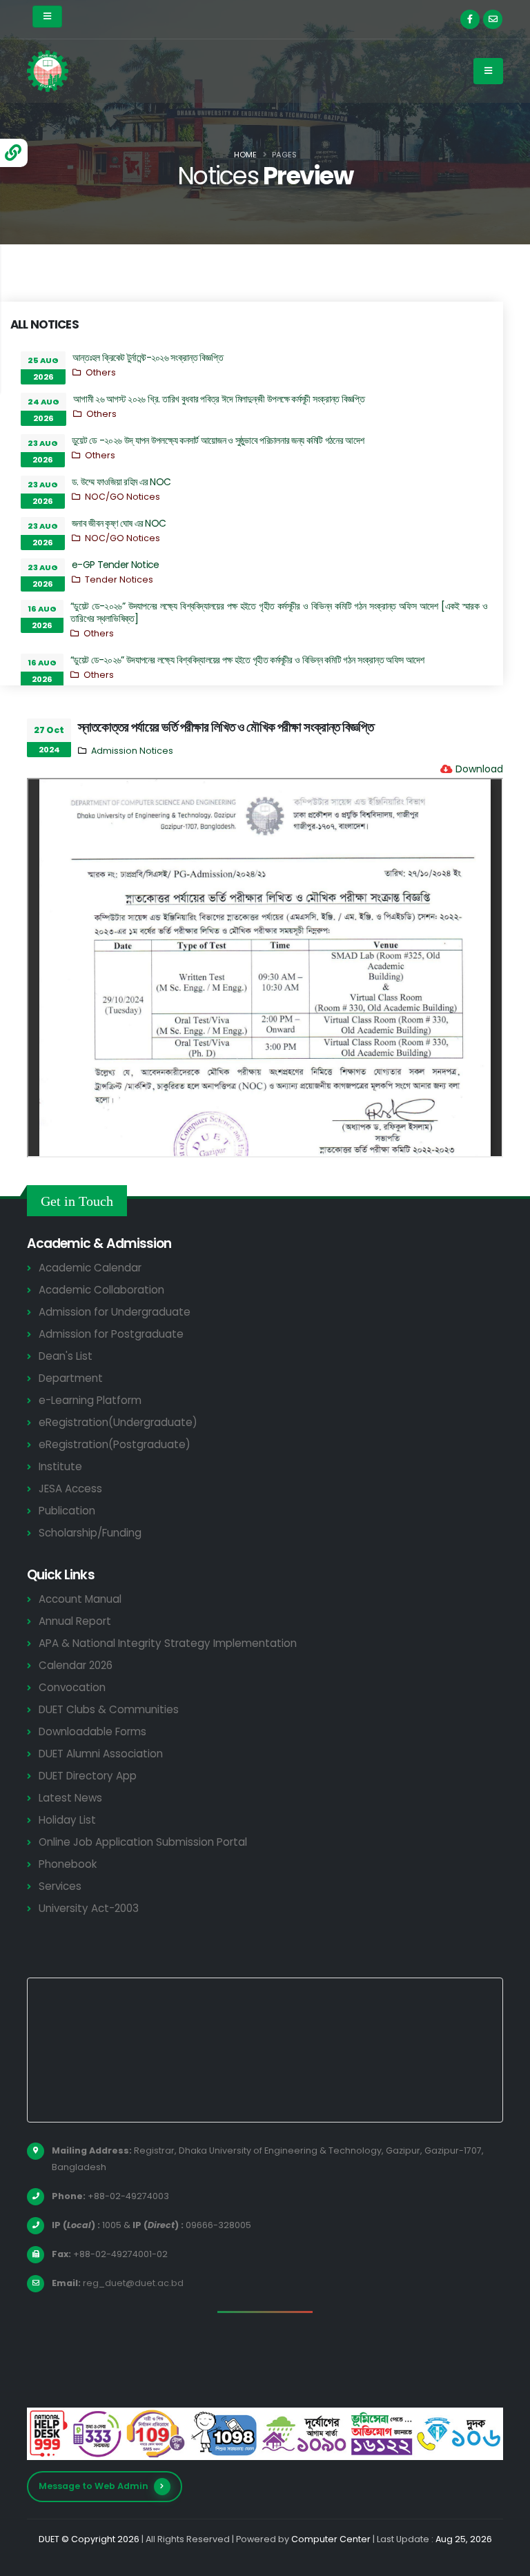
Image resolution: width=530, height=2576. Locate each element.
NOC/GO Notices (122, 497)
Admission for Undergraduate (115, 1312)
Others (101, 372)
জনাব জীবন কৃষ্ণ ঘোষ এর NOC (119, 523)
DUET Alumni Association (101, 1754)
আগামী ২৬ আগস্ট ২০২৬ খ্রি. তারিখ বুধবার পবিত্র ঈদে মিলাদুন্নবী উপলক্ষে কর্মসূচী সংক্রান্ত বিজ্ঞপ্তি (219, 399)
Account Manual (80, 1599)
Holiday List (67, 1820)
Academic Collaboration (101, 1290)
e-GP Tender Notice (115, 565)
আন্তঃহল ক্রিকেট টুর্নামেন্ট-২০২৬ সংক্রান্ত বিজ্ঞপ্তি (148, 358)
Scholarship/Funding (90, 1533)
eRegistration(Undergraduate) (118, 1422)
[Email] (493, 19)
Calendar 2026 (76, 1665)
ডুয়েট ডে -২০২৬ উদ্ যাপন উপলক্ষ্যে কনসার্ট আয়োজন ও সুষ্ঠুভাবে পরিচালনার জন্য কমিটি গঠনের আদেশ (218, 440)
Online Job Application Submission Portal (143, 1842)
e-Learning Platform (90, 1400)
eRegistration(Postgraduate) (115, 1444)
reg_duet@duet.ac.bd (133, 2283)
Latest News (70, 1798)
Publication (67, 1511)
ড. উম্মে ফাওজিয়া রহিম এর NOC (121, 482)
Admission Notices (132, 751)
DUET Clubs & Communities (109, 1709)
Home (245, 155)
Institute (60, 1466)
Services (60, 1886)
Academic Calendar (90, 1268)
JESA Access (70, 1489)
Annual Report (75, 1621)
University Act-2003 (89, 1908)
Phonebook (68, 1864)
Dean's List (66, 1356)
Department (71, 1378)
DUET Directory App (88, 1776)
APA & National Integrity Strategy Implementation (168, 1643)
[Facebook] (470, 19)
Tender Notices (119, 579)
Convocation (72, 1687)
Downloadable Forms (92, 1731)
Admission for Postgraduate (111, 1334)
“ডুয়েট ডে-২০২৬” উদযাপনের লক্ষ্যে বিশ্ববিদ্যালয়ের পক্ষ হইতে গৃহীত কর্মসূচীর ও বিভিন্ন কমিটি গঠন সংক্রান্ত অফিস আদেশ (247, 660)
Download (479, 769)
